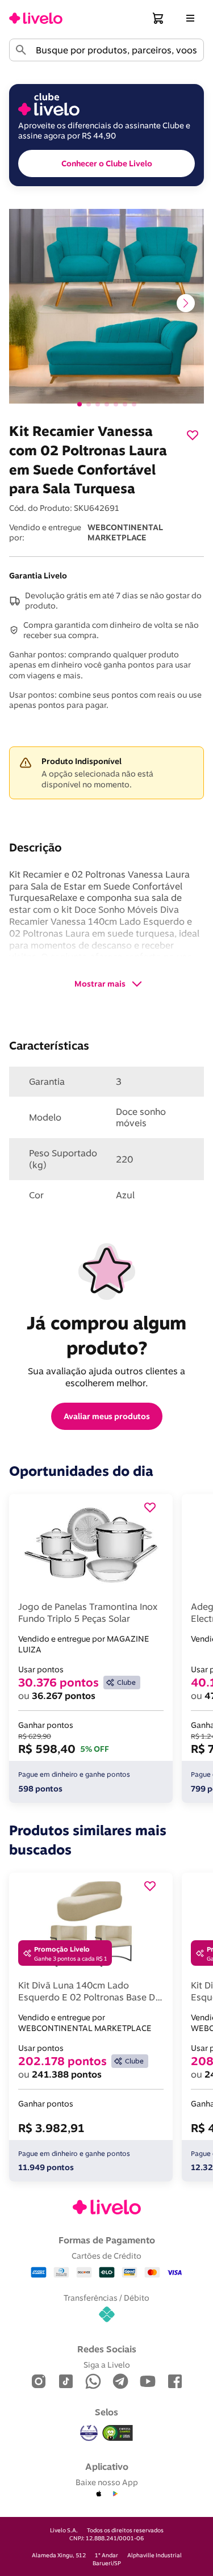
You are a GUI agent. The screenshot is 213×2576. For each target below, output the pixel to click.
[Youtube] (148, 2382)
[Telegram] (120, 2382)
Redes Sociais (107, 2349)
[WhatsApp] (93, 2382)
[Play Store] (115, 2494)
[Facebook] (175, 2382)
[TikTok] (66, 2382)
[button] (158, 18)
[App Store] (99, 2494)
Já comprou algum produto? (109, 1335)
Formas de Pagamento (107, 2240)
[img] (118, 2433)
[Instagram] (39, 2382)
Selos (106, 2412)
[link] (36, 18)
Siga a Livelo (107, 2365)
